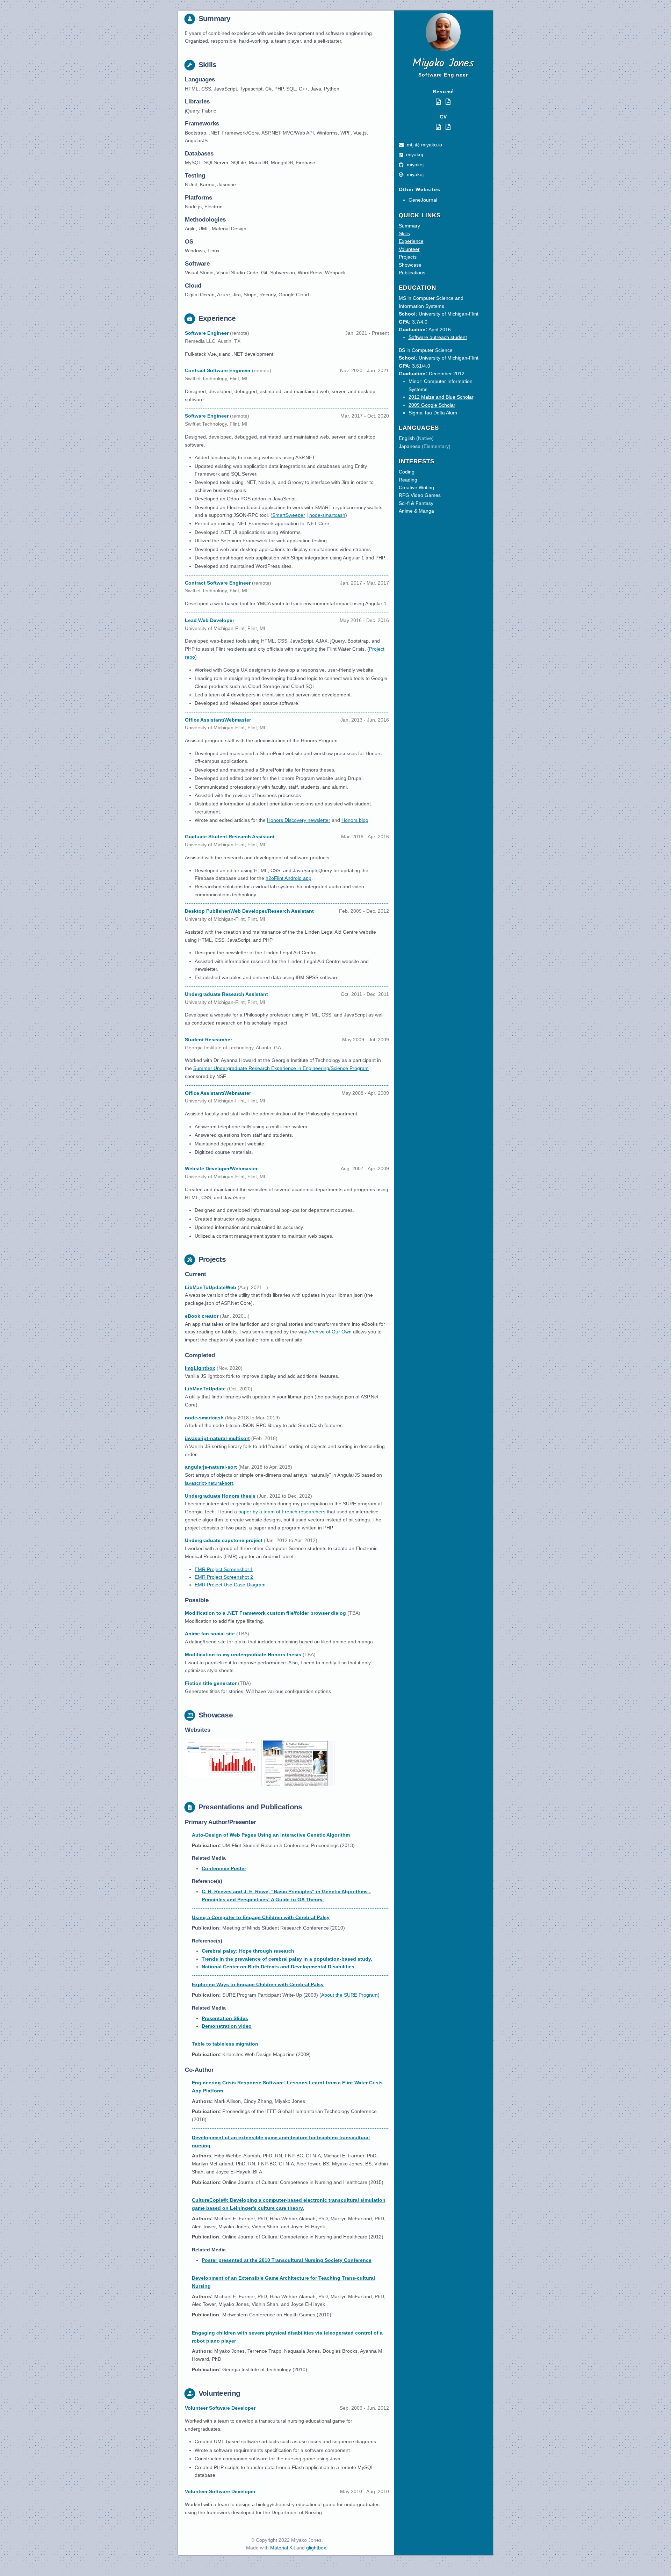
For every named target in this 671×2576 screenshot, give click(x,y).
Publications (412, 273)
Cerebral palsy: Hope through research (248, 1951)
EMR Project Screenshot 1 (224, 1569)
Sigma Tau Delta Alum (433, 413)
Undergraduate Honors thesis (220, 1496)
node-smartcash (327, 515)
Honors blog (355, 820)
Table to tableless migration (225, 2044)
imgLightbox (200, 1368)
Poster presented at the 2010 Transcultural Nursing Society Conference (287, 2260)
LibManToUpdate (205, 1389)
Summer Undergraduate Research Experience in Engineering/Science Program (281, 1068)
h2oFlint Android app (288, 878)
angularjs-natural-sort (211, 1467)
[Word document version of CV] (439, 127)
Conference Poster (224, 1868)
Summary (409, 226)
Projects (408, 257)
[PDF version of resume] (448, 102)
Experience (411, 241)
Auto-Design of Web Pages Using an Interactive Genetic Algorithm (271, 1835)
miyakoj (414, 154)
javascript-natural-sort (209, 1483)
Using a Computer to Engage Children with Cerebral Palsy (261, 1917)
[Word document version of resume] (439, 102)
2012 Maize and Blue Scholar (441, 397)
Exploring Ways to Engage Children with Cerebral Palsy (258, 1984)
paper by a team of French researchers (282, 1512)
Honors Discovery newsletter (299, 820)
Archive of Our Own (330, 1332)
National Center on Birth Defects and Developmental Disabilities (278, 1967)
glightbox (316, 2548)
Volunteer (409, 249)
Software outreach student (438, 337)
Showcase (410, 265)
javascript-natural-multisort (217, 1438)
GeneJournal (423, 200)
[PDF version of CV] (448, 127)
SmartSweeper (289, 515)
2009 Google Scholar (432, 405)
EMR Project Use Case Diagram (230, 1585)
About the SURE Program (349, 1995)
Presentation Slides (225, 2018)
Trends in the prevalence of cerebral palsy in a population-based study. (287, 1959)
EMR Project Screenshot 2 (224, 1577)
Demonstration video (227, 2026)
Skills (404, 233)
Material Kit (283, 2548)
